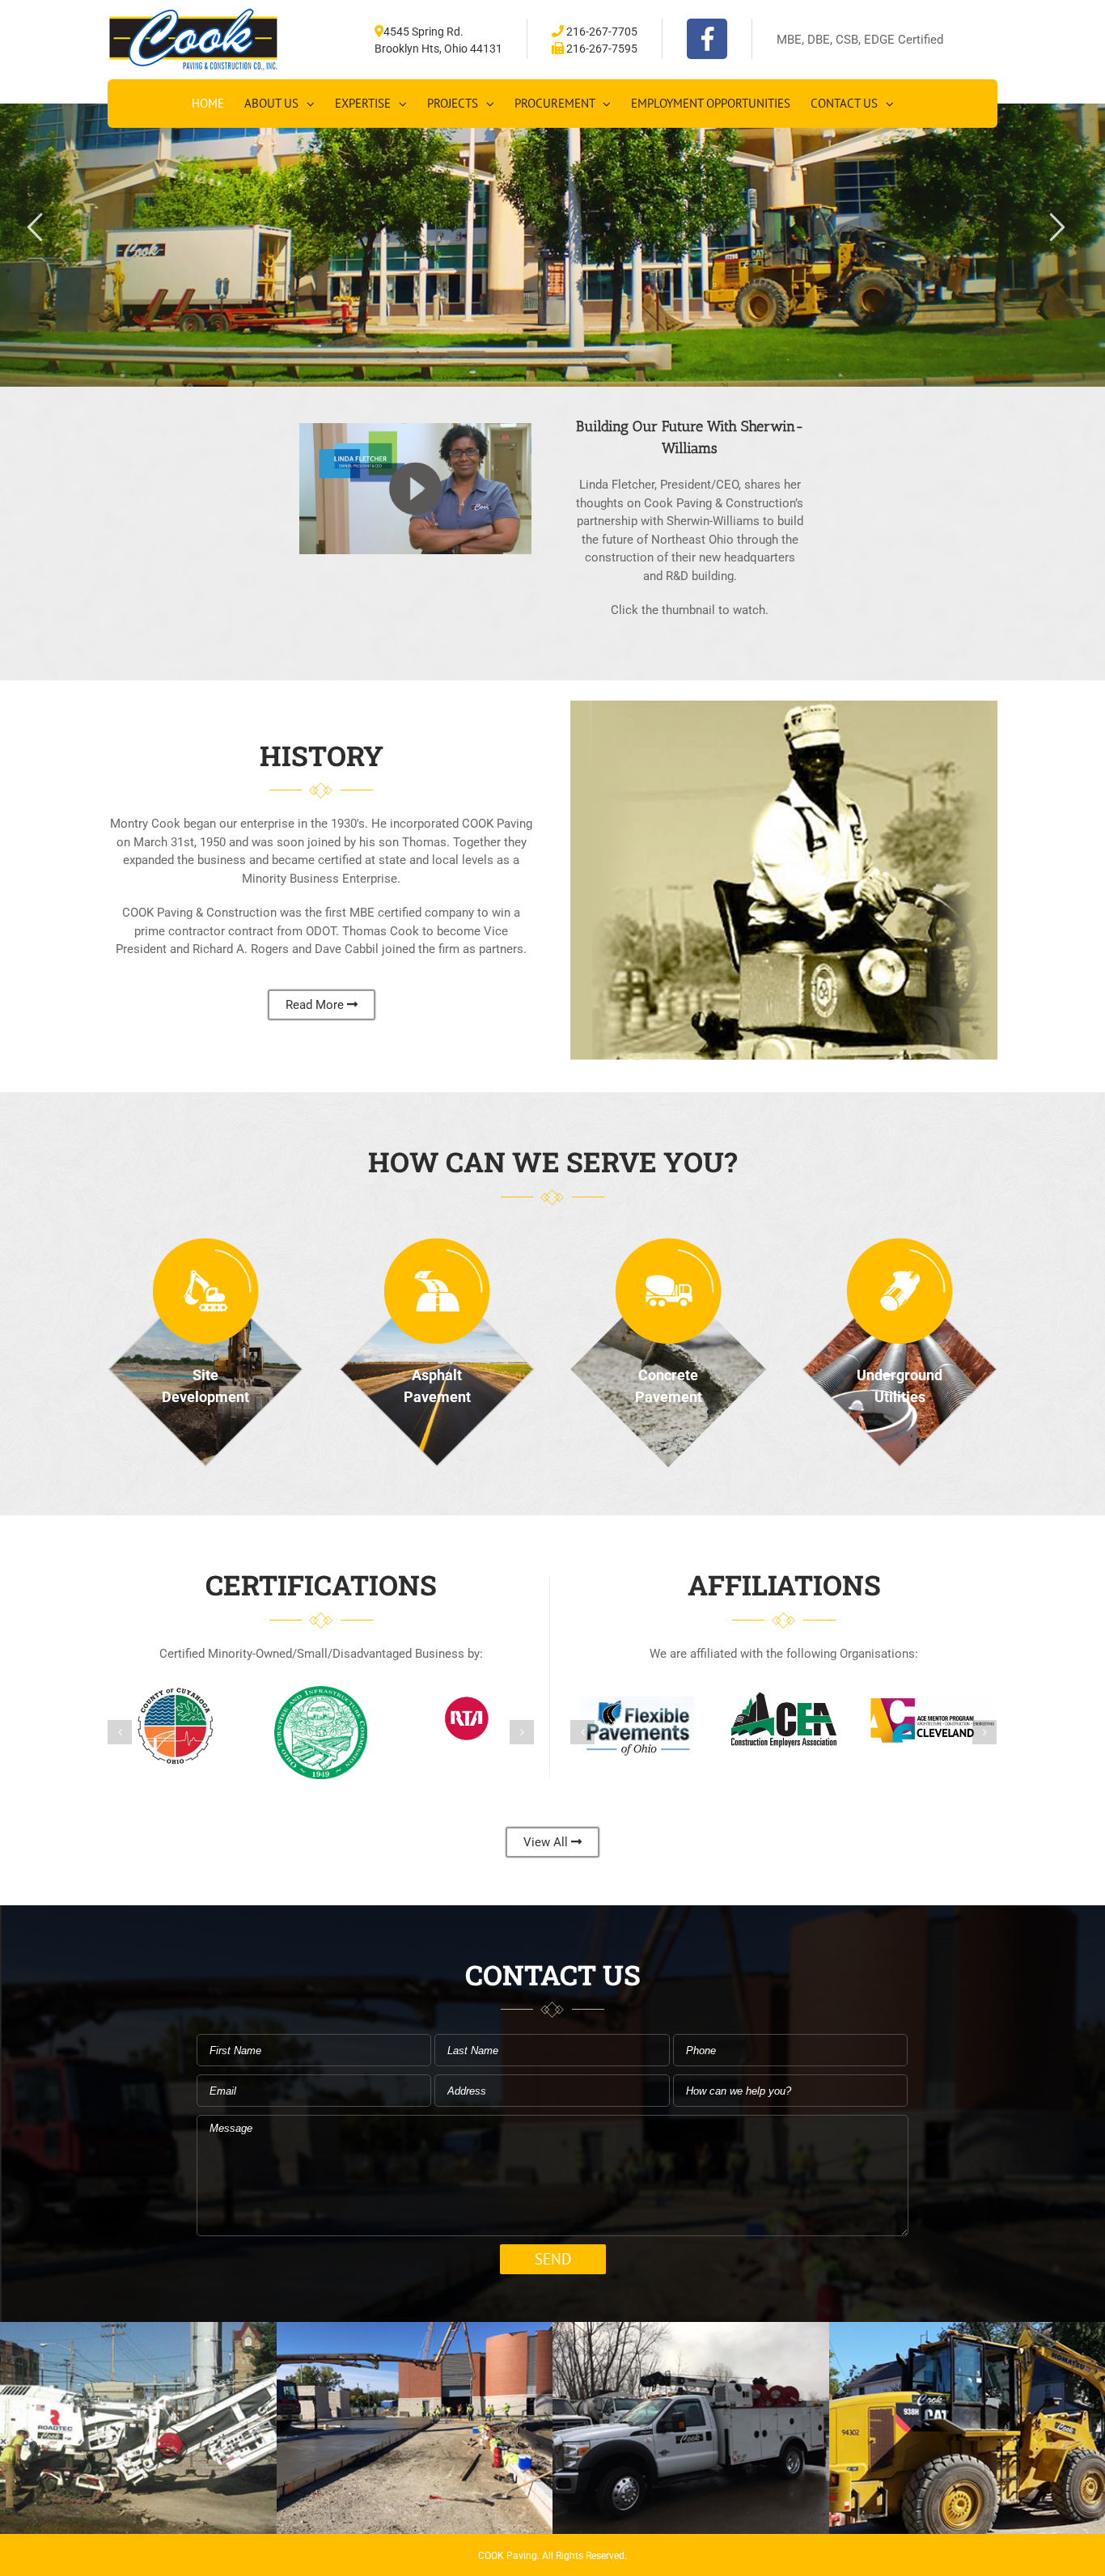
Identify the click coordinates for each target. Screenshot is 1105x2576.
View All (547, 1842)
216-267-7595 (601, 49)
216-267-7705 (601, 32)
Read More (316, 1005)
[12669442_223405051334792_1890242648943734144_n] (967, 2331)
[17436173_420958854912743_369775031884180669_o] (690, 2331)
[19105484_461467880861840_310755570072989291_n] (138, 2331)
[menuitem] (208, 104)
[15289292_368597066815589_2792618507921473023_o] (415, 2331)
